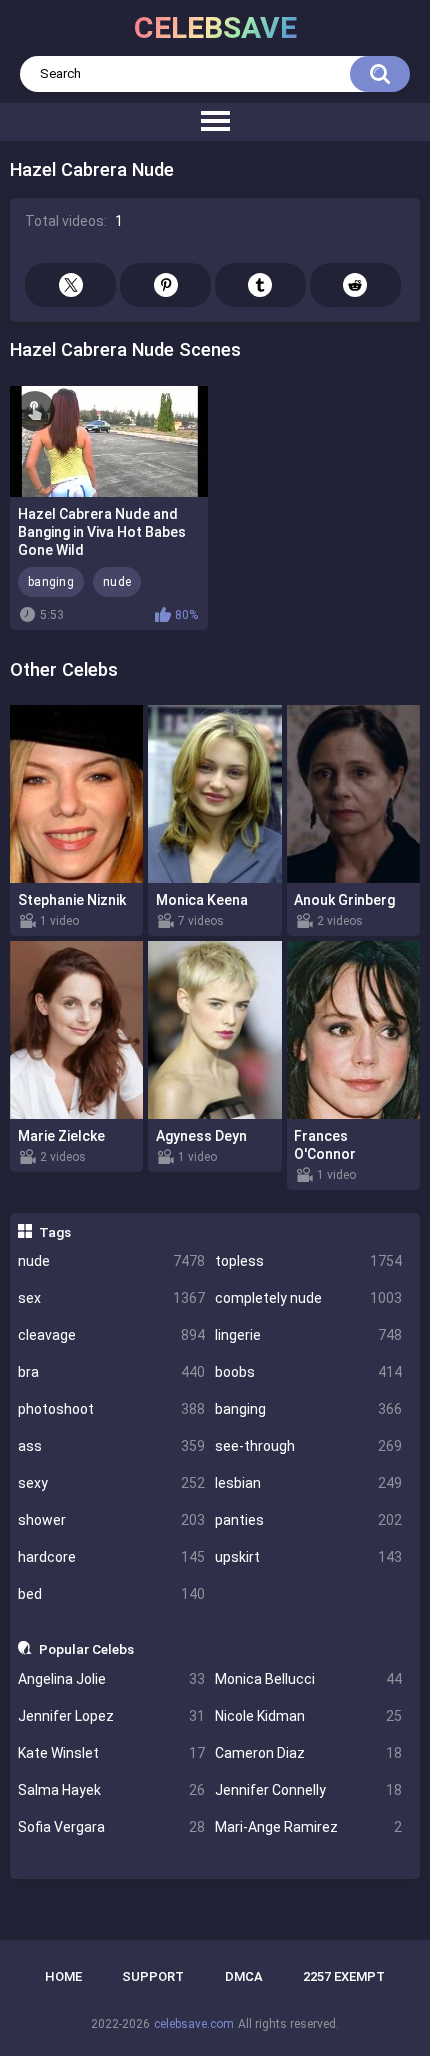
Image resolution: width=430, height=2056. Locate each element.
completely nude (308, 1298)
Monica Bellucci (308, 1679)
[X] (70, 285)
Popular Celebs (86, 1649)
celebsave (215, 27)
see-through (308, 1446)
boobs (308, 1372)
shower (111, 1520)
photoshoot (111, 1409)
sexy (111, 1483)
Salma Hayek (111, 1790)
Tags (55, 1232)
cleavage (111, 1335)
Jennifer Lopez (111, 1716)
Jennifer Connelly (308, 1790)
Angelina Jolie (111, 1679)
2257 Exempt (344, 1976)
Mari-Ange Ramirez (308, 1827)
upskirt (308, 1557)
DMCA (244, 1976)
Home (63, 1976)
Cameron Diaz (308, 1753)
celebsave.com (194, 2024)
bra (111, 1372)
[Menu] (215, 122)
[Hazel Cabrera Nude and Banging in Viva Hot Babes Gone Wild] (109, 441)
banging (308, 1409)
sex (111, 1298)
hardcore (111, 1557)
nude (111, 1261)
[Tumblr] (260, 285)
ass (111, 1446)
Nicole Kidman (308, 1716)
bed (111, 1594)
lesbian (308, 1483)
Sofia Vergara (111, 1827)
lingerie (308, 1335)
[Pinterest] (165, 285)
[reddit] (355, 285)
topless (308, 1261)
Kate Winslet (111, 1753)
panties (308, 1520)
